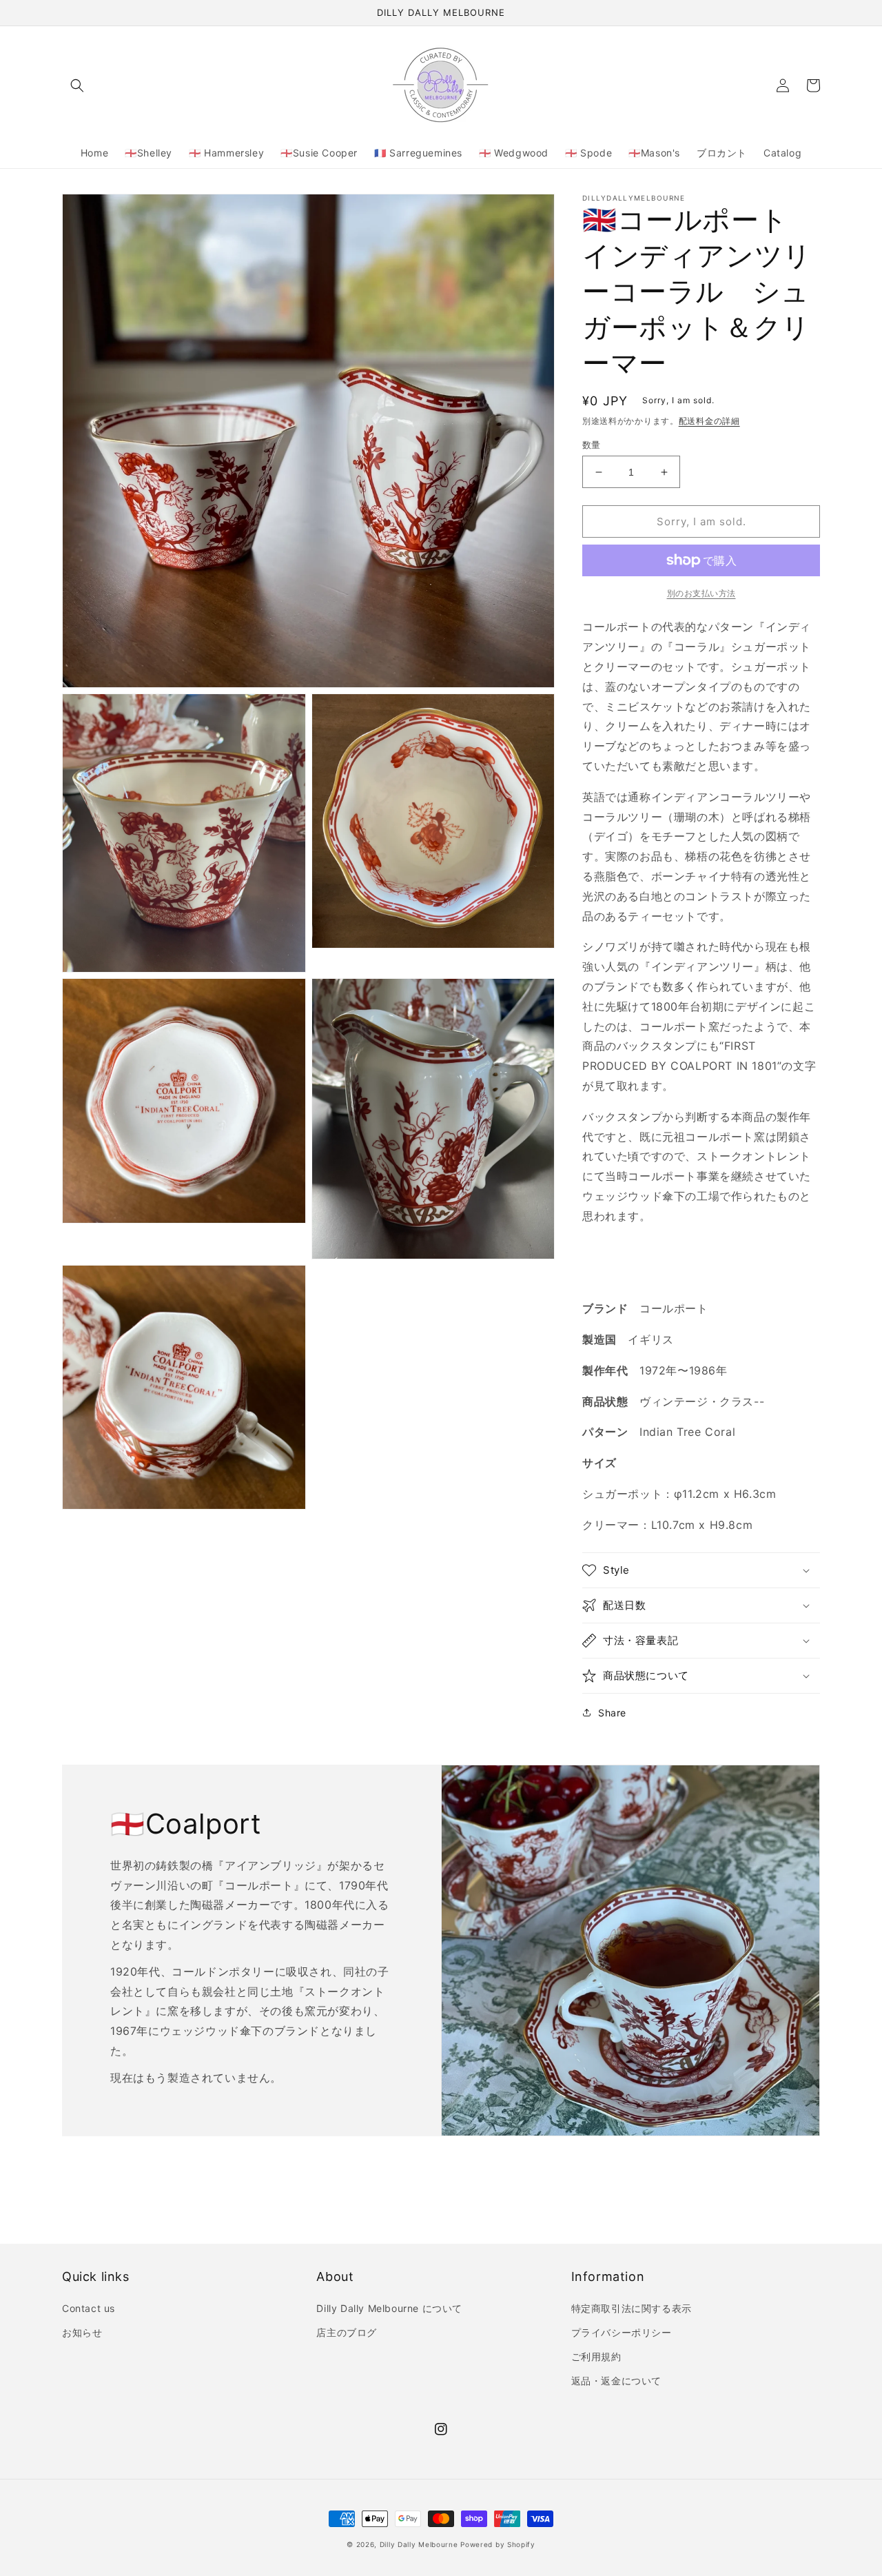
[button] (77, 85)
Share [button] (612, 1713)
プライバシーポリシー (622, 2332)
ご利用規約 (596, 2356)
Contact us (89, 2308)
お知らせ (82, 2332)
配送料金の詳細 (709, 421)
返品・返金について (616, 2381)
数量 (592, 445)
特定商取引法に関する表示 (632, 2308)
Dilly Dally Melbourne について (389, 2308)
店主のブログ (347, 2332)
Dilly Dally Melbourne (419, 2544)
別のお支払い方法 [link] (701, 593)
